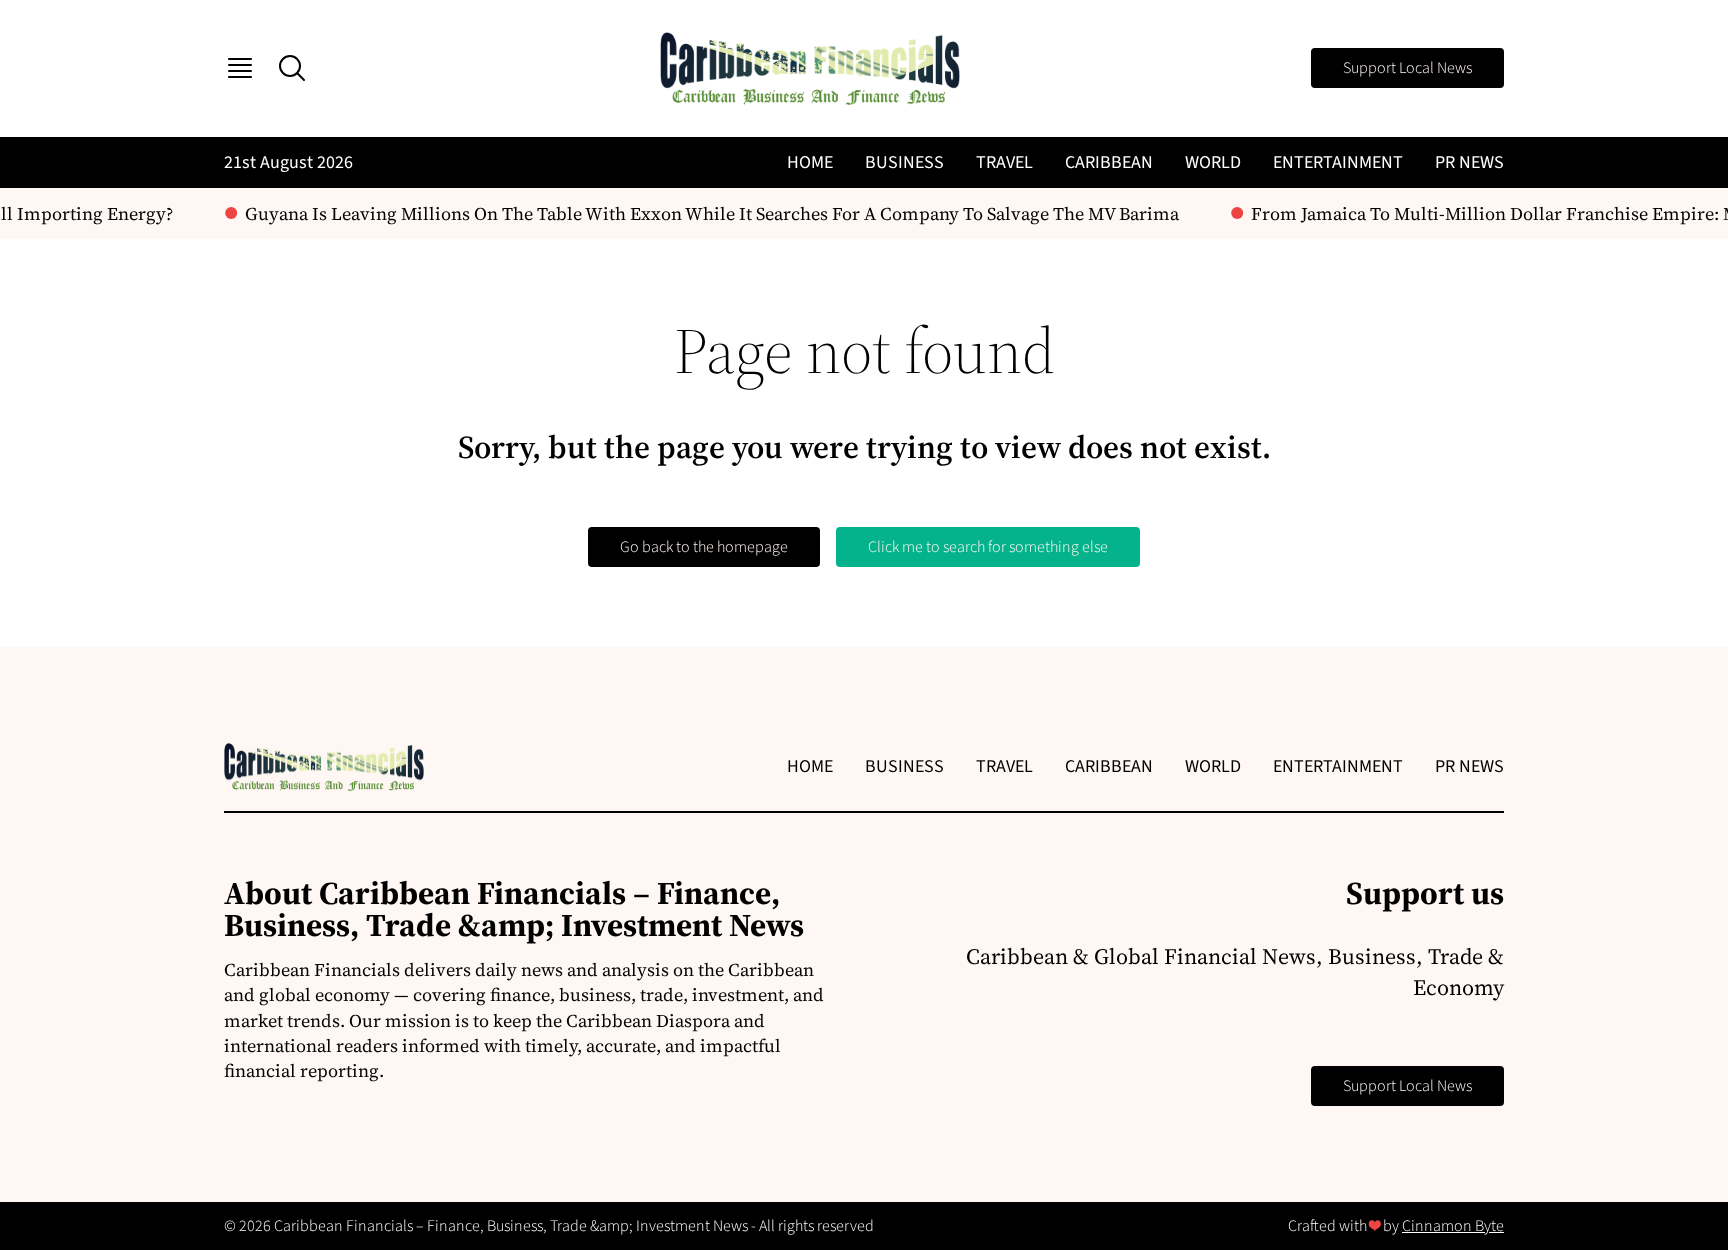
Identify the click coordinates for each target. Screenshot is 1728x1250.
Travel (1004, 162)
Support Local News (1407, 68)
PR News (1469, 162)
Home (810, 162)
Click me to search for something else (988, 547)
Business (904, 162)
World (1213, 162)
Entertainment (1338, 162)
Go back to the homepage (704, 547)
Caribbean (1109, 162)
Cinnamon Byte (1453, 1226)
